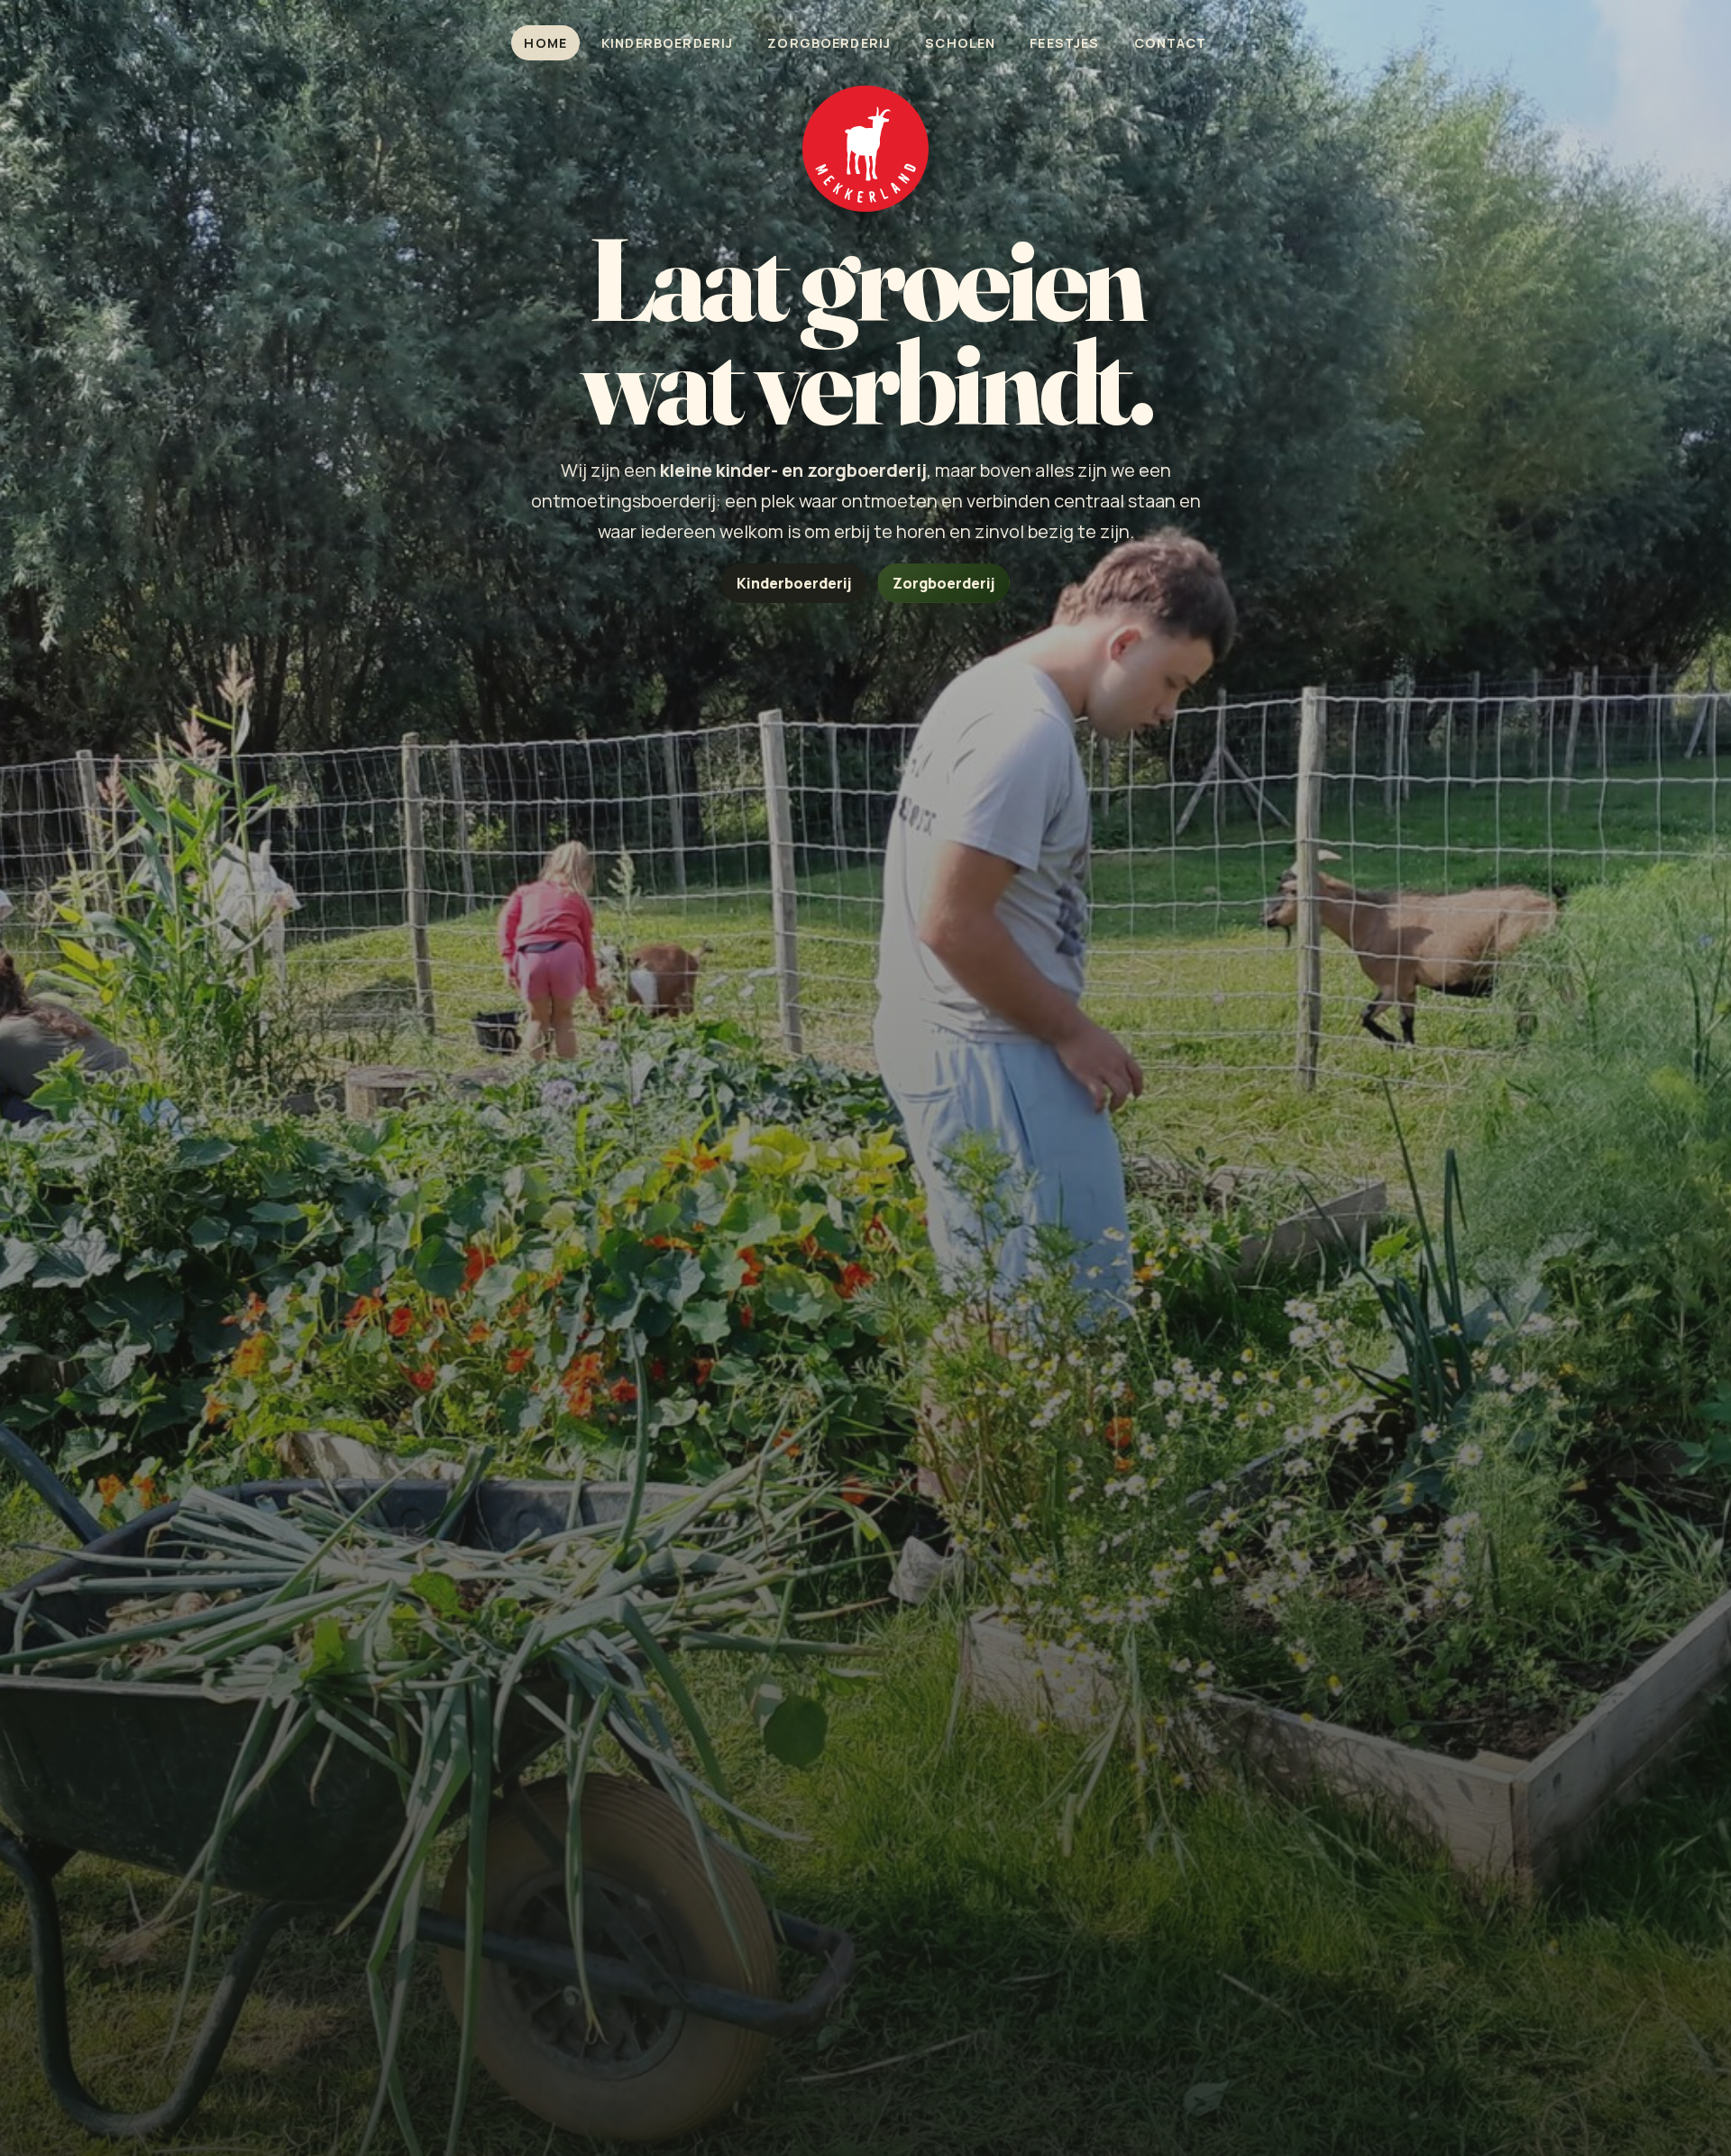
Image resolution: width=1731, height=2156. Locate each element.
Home (545, 43)
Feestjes (1064, 43)
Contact (1171, 43)
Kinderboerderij (667, 43)
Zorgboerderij (829, 43)
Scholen (960, 43)
